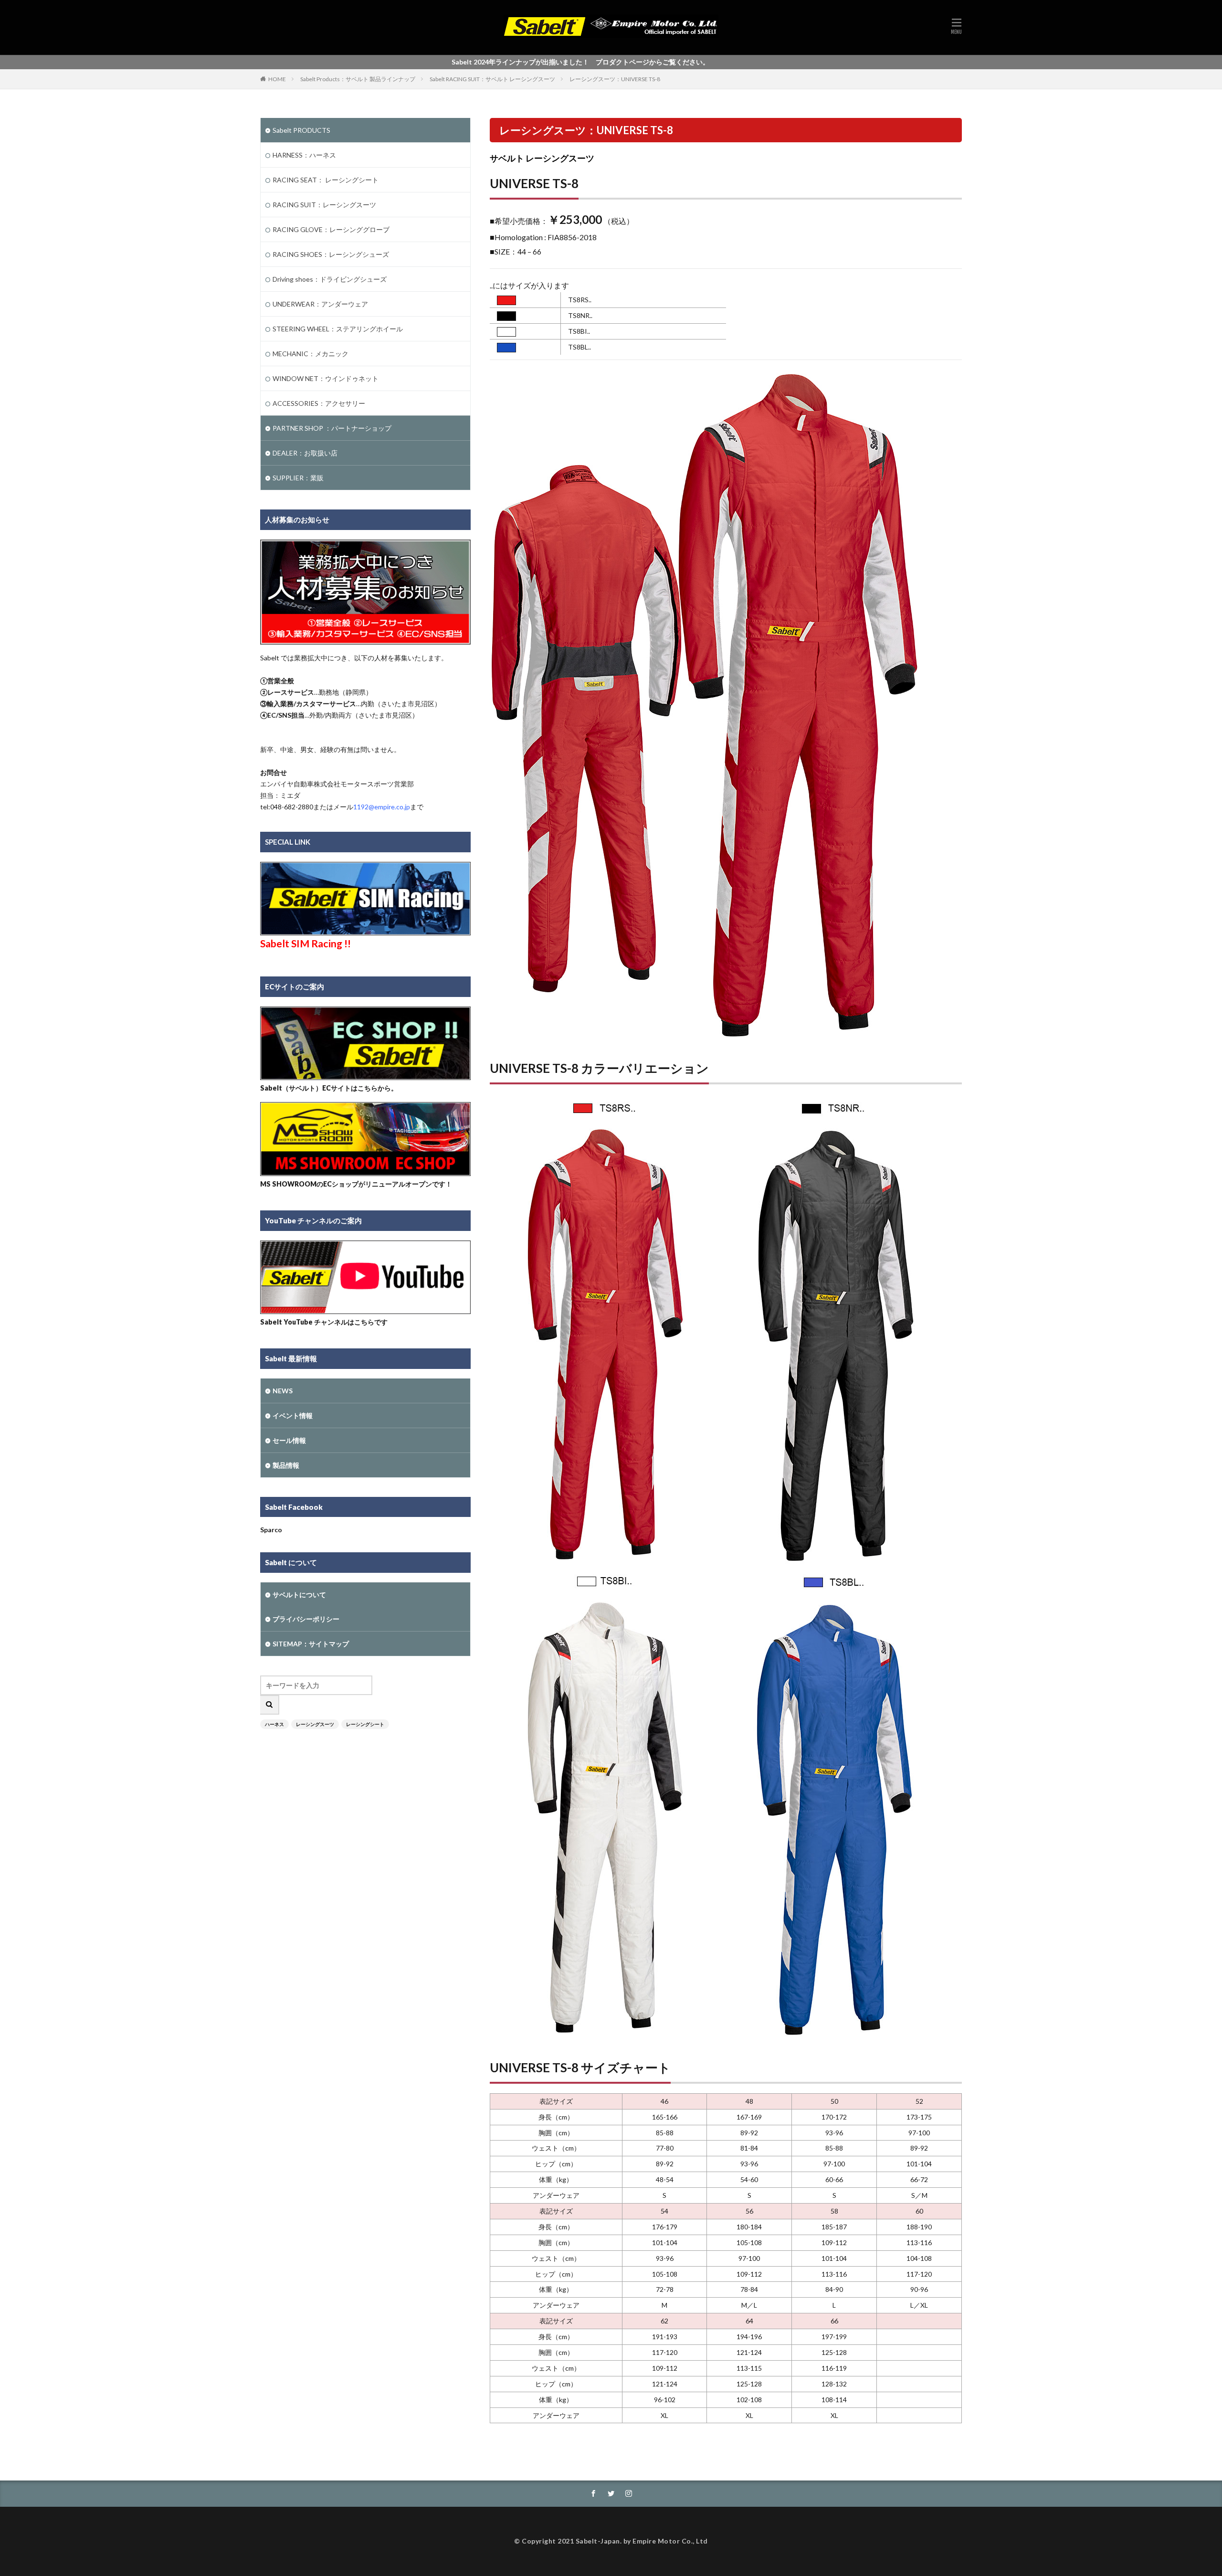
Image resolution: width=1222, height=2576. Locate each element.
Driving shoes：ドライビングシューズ (330, 279)
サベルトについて (299, 1595)
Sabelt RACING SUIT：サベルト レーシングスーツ (492, 79)
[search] (270, 1705)
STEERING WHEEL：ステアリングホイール (338, 329)
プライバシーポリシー (306, 1619)
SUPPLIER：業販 (298, 478)
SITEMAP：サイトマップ (311, 1644)
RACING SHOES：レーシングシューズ (331, 254)
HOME (277, 79)
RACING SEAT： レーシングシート (326, 180)
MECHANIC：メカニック (311, 354)
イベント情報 (293, 1415)
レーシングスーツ (315, 1724)
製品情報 (286, 1465)
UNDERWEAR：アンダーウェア (320, 304)
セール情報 (289, 1440)
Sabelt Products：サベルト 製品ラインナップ (358, 79)
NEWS (283, 1391)
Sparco (271, 1530)
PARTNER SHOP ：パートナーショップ (332, 428)
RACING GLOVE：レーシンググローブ (331, 229)
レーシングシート (365, 1724)
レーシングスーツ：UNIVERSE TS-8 (615, 79)
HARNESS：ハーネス (304, 155)
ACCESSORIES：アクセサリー (319, 403)
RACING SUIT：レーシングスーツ (324, 205)
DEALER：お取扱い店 (305, 453)
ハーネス (274, 1724)
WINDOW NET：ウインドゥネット (326, 378)
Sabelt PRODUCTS (301, 130)
